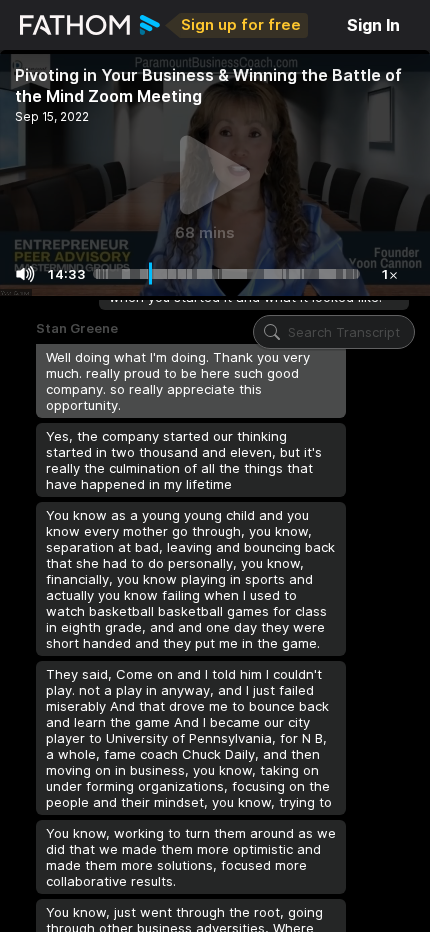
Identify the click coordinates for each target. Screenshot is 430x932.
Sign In (373, 25)
